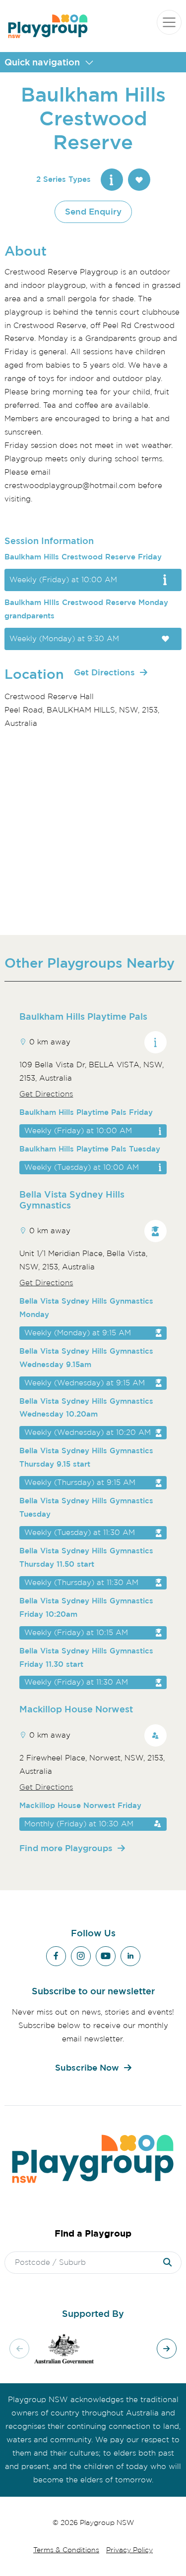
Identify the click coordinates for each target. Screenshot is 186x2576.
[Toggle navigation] (169, 22)
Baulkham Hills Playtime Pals (83, 1016)
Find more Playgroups (66, 1848)
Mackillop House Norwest (76, 1709)
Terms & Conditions (66, 2550)
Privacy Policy (129, 2550)
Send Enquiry (93, 211)
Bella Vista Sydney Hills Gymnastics (72, 1200)
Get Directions (104, 672)
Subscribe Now (87, 2067)
